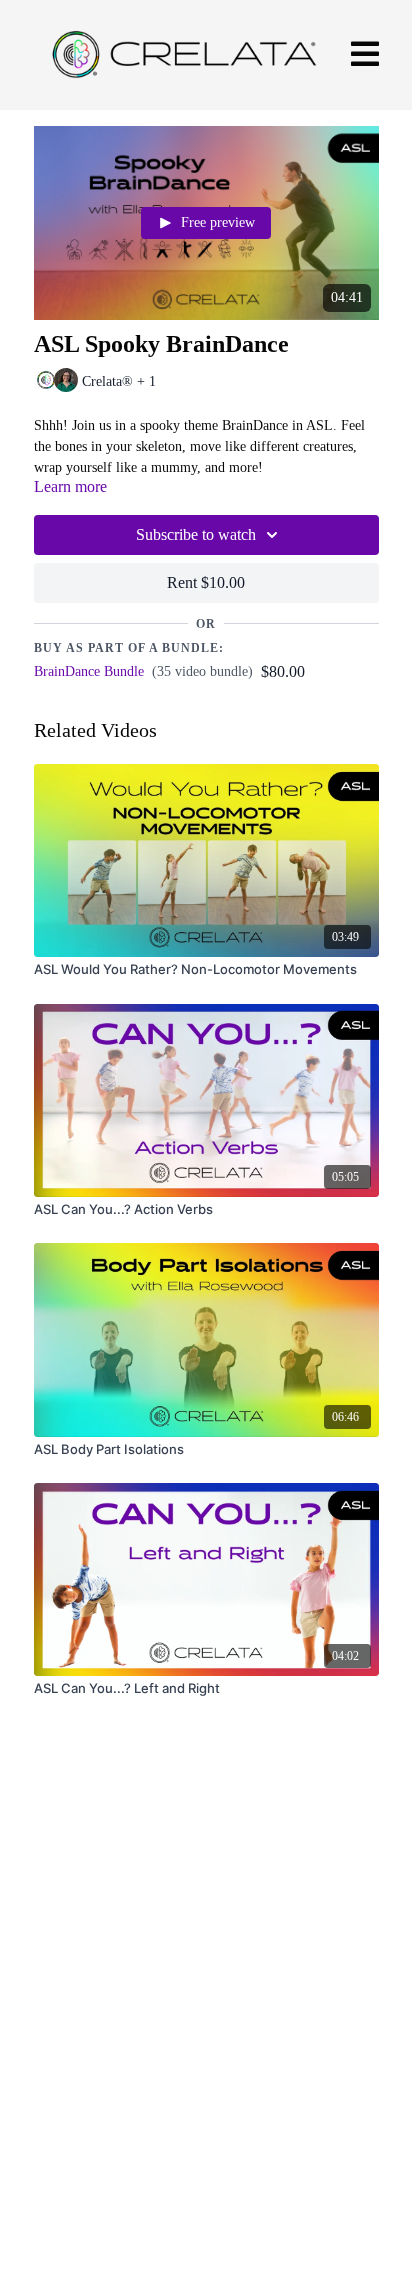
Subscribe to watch (196, 534)
